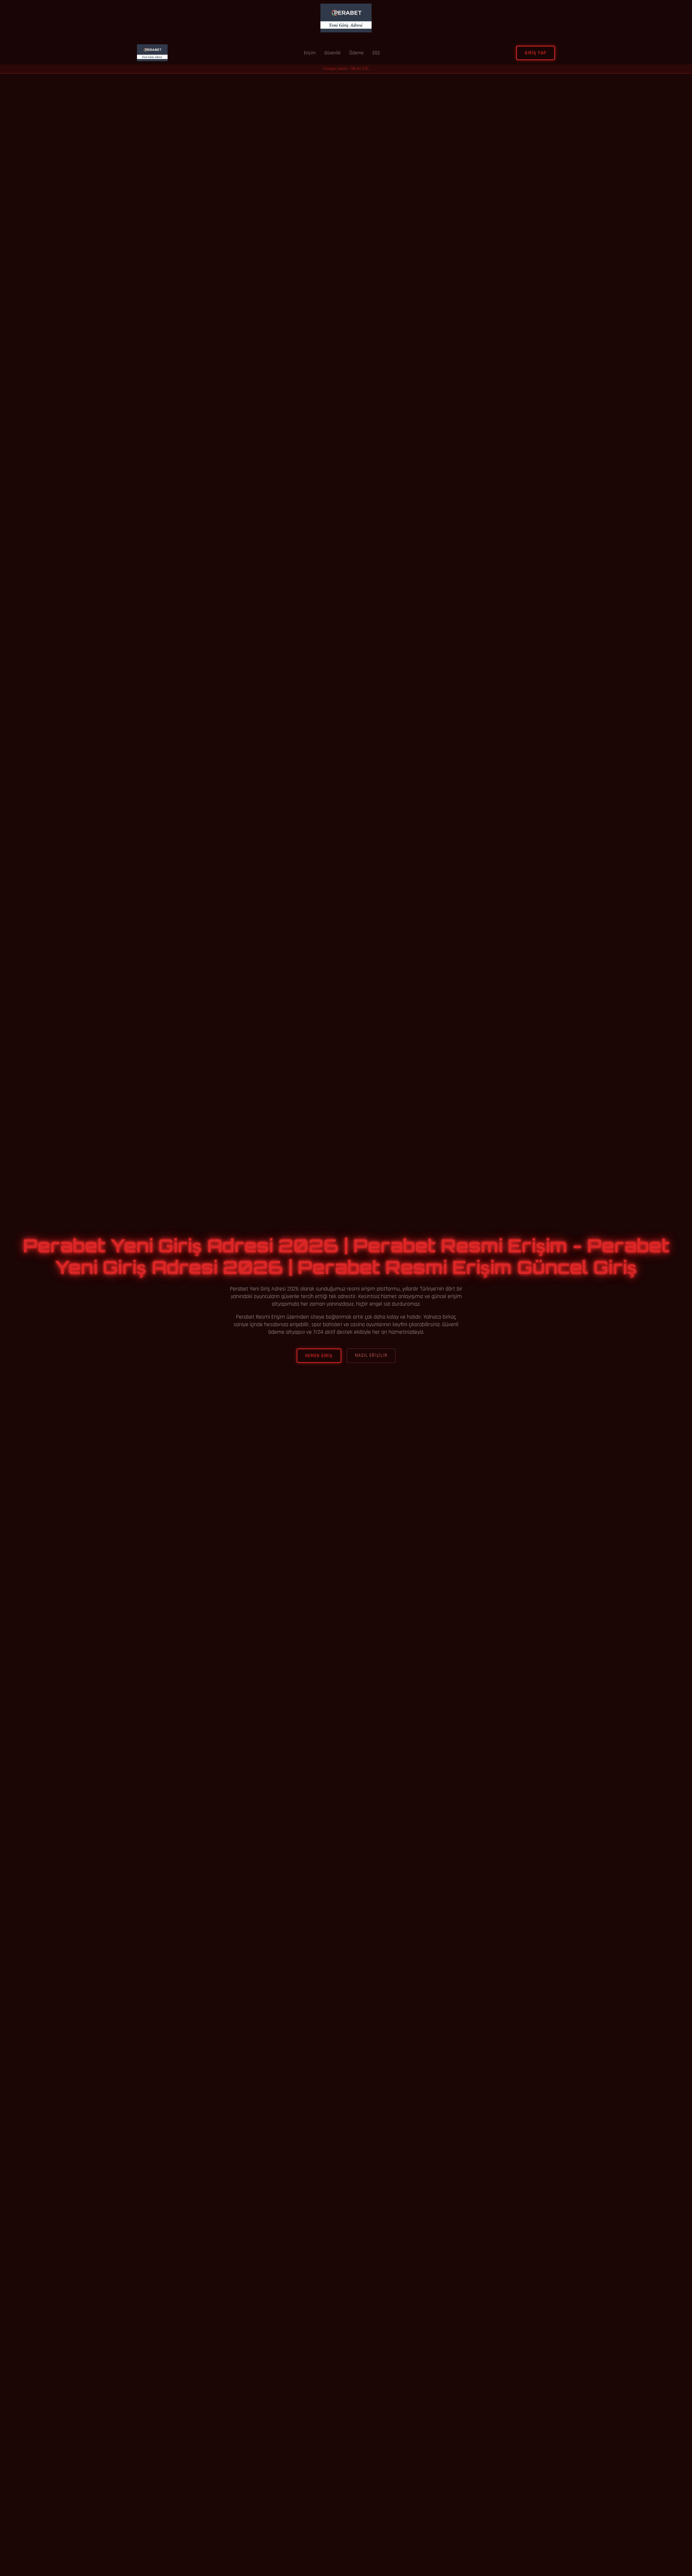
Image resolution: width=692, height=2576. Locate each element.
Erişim (310, 53)
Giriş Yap (536, 53)
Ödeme (356, 53)
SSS (376, 53)
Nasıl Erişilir (371, 1355)
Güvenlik (332, 53)
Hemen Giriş (319, 1356)
